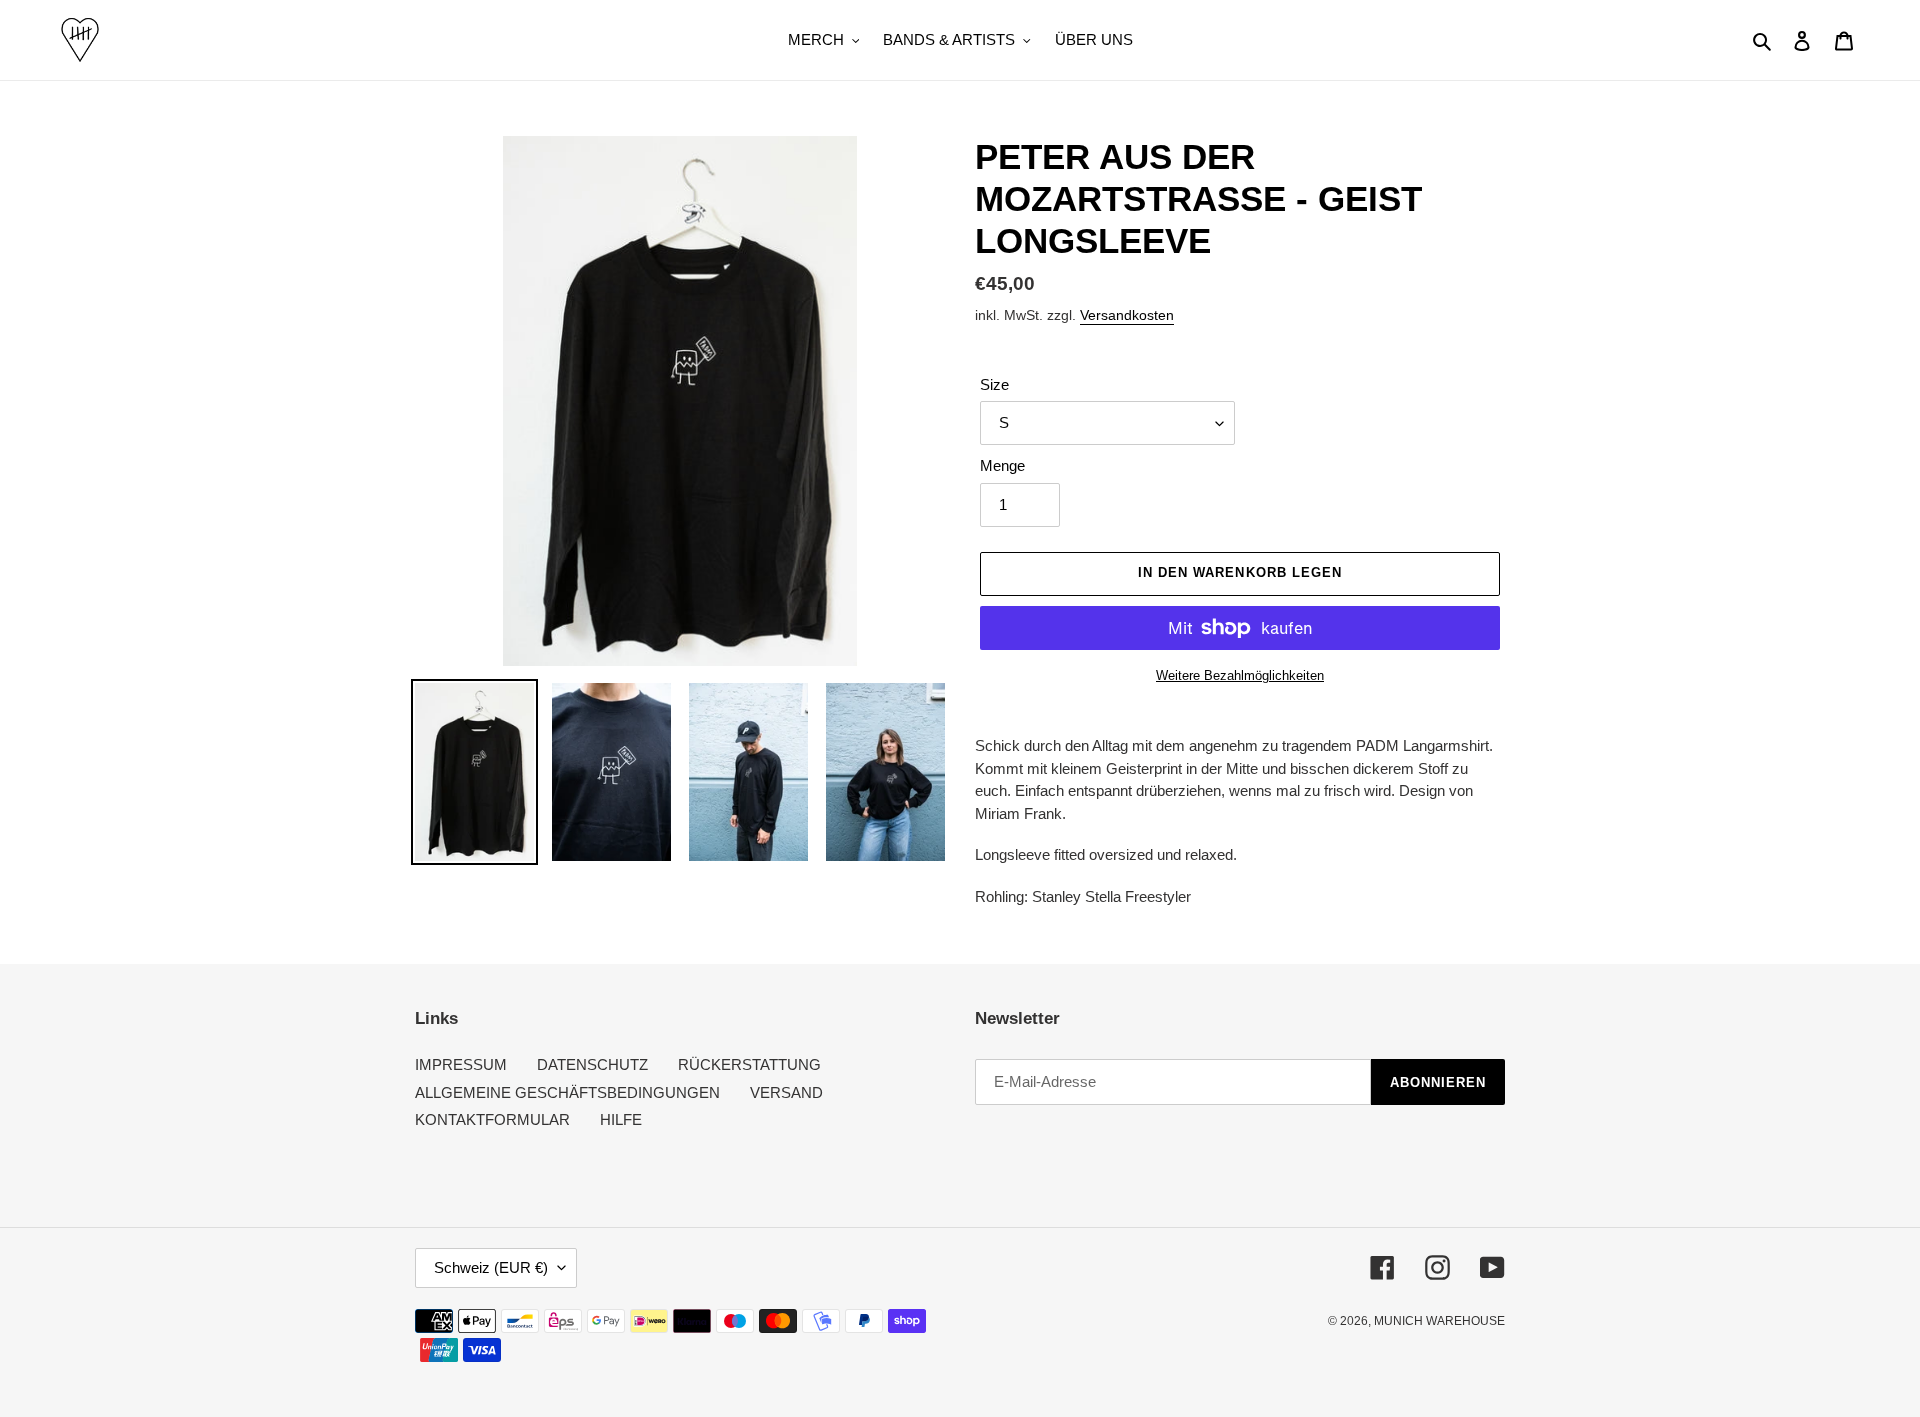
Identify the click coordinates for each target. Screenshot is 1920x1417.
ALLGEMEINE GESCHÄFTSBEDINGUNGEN (567, 1092)
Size (994, 384)
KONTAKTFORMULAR (492, 1119)
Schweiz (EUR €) (491, 1267)
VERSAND (786, 1092)
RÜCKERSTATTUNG (749, 1064)
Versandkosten (1127, 315)
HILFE (621, 1119)
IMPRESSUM (461, 1064)
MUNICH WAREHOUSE (1439, 1321)
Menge (1002, 465)
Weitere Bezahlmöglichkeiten (1240, 675)
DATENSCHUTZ (592, 1064)
